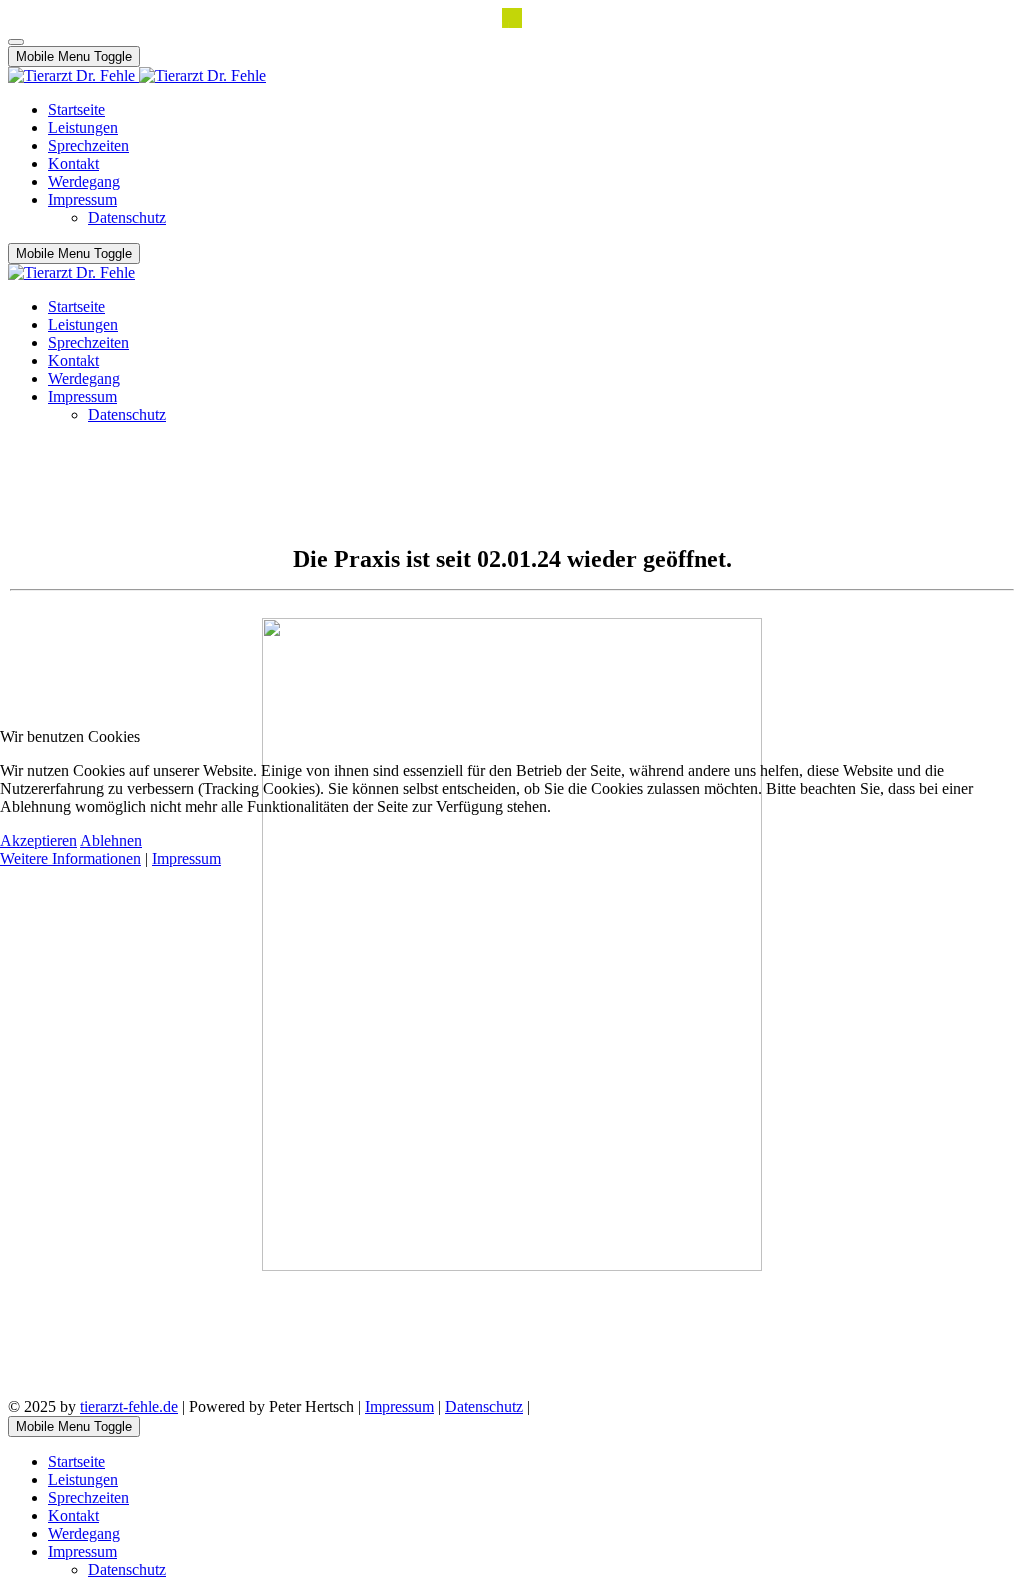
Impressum (186, 858)
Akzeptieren (38, 840)
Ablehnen (111, 840)
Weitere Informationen (70, 858)
